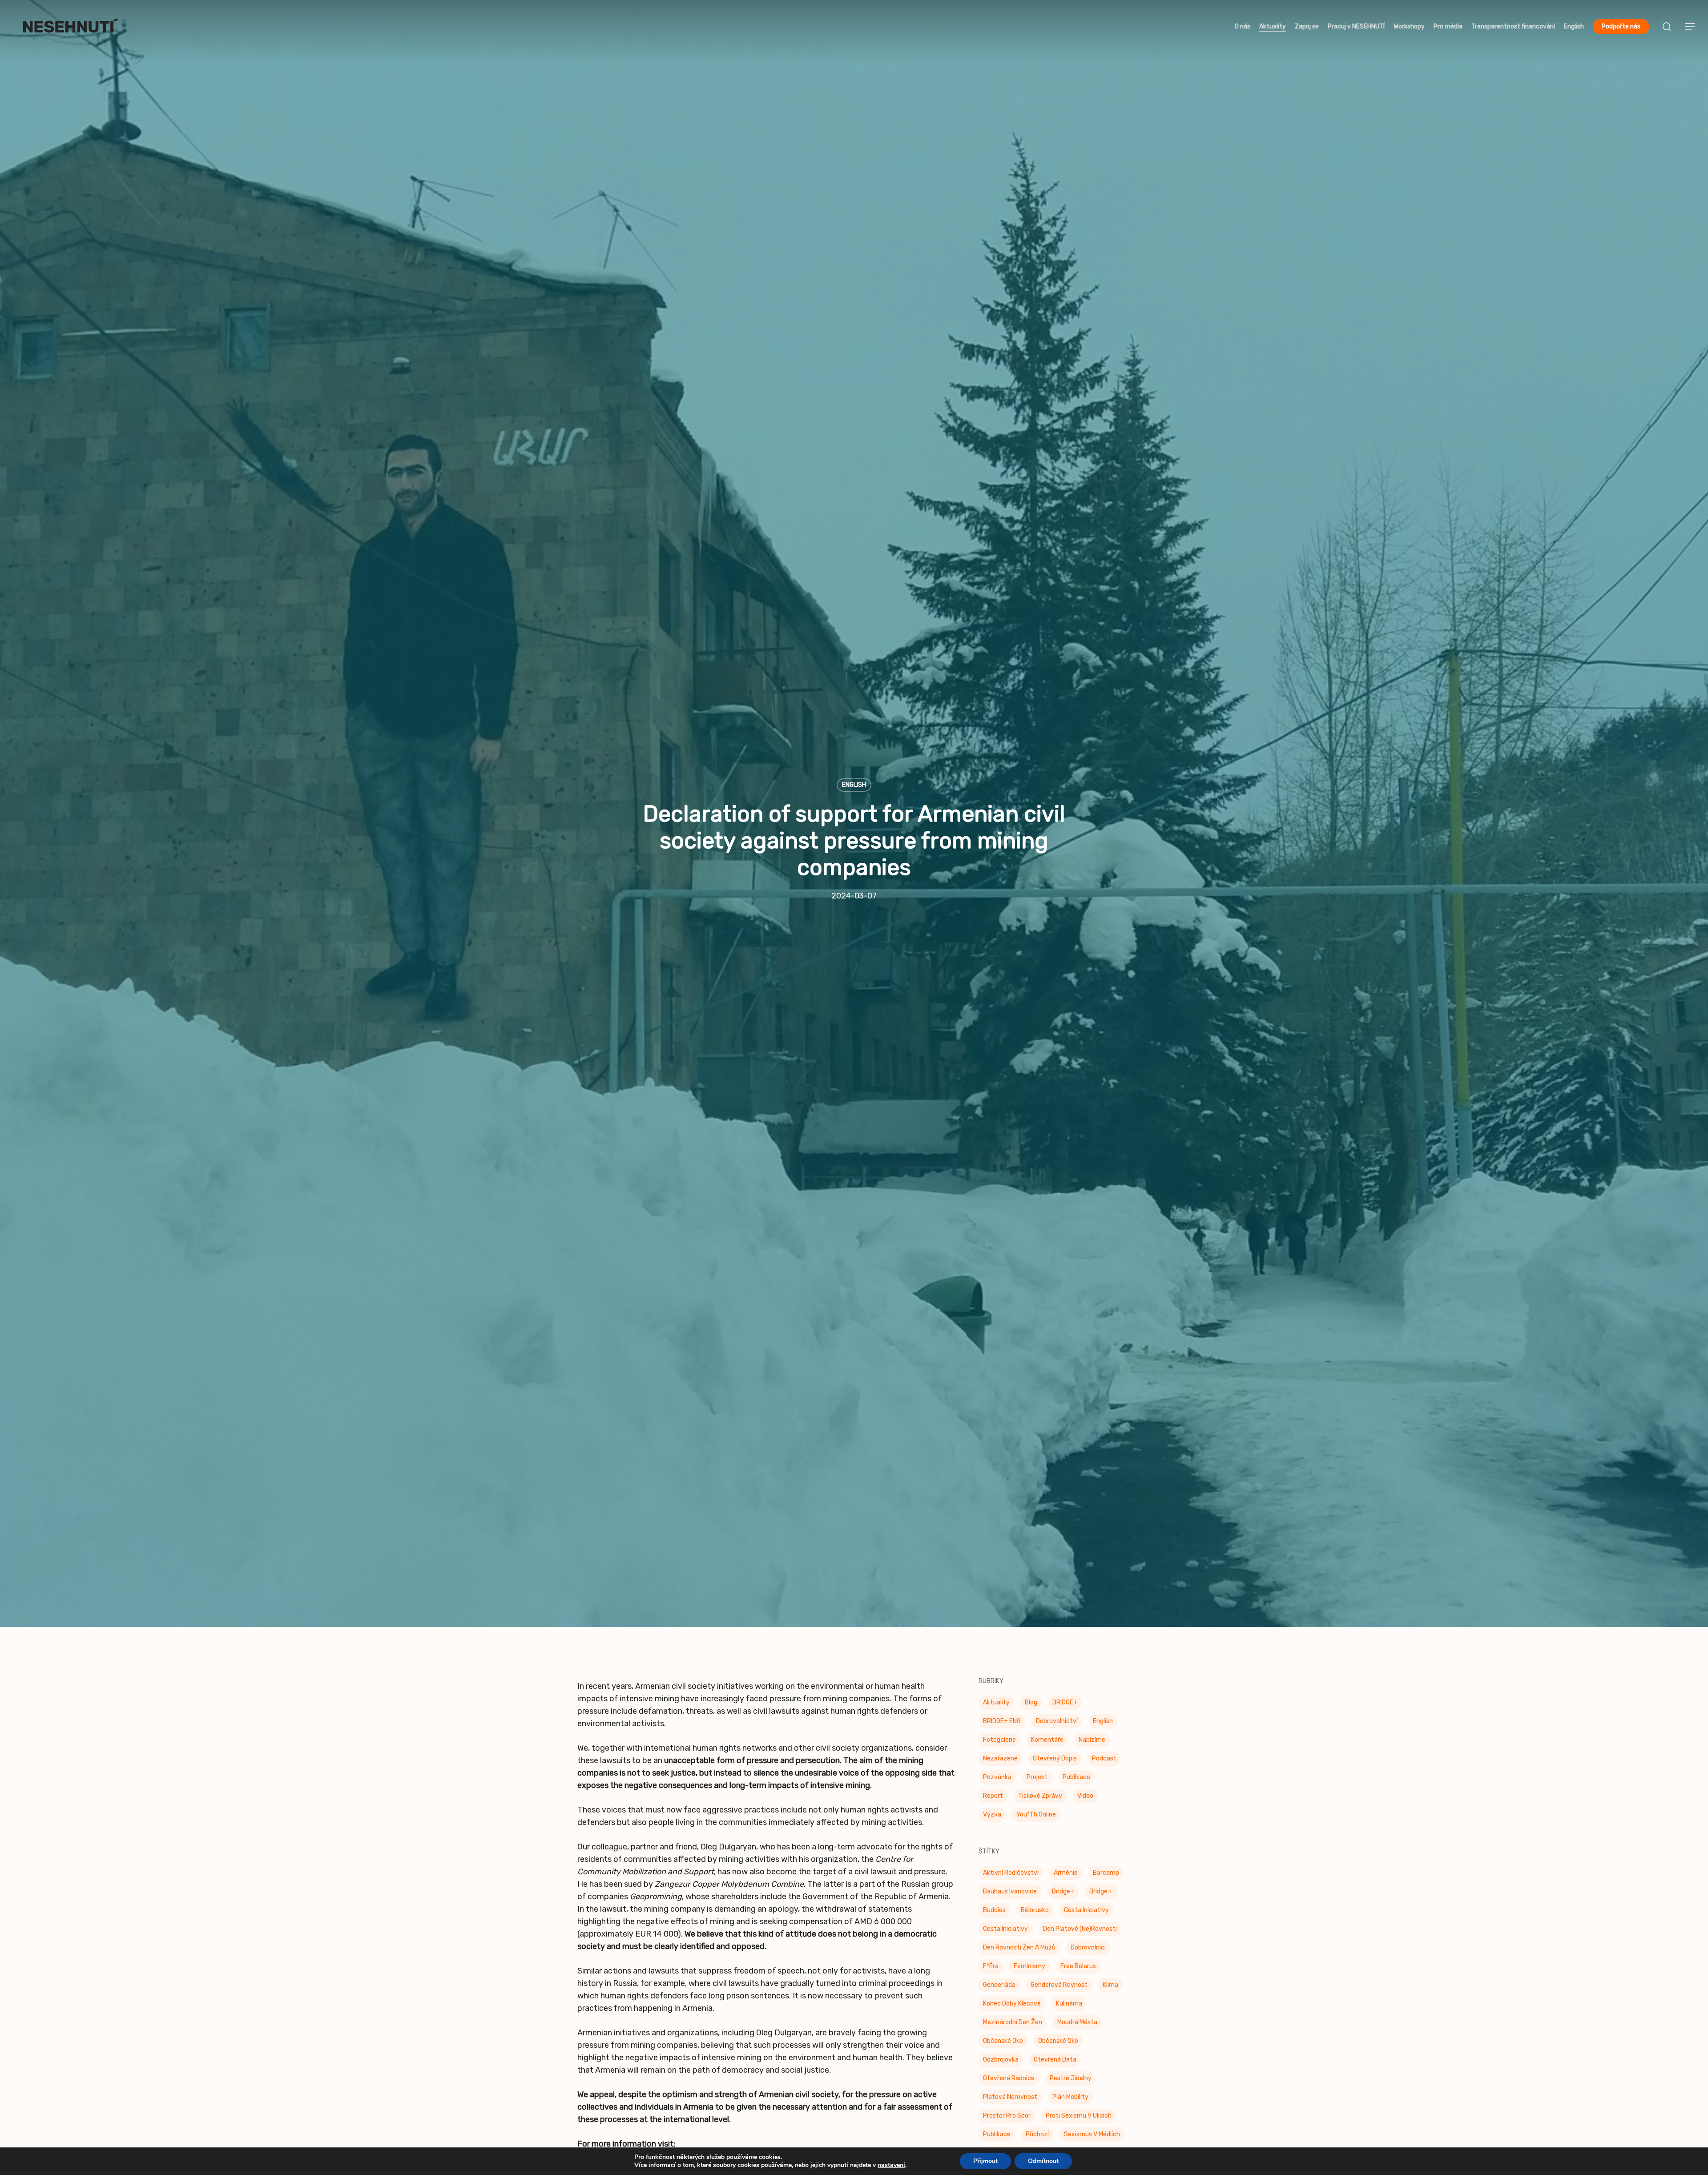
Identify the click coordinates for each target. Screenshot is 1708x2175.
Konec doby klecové (1012, 2008)
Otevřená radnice (1009, 2083)
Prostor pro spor (1007, 2120)
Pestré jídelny (1071, 2083)
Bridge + (1101, 1896)
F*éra (991, 1971)
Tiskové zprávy (1040, 1800)
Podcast (1104, 1763)
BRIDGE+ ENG (1002, 1726)
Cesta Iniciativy (1086, 1915)
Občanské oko (1003, 2045)
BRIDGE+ (1065, 1707)
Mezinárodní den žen (1013, 2027)
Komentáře (1047, 1744)
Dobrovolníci (1088, 1952)
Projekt (1037, 1782)
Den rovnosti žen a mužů (1019, 1952)
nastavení (891, 2165)
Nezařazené (1000, 1763)
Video (1085, 1800)
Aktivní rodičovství (1011, 1877)
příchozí (1037, 2139)
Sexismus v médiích (1092, 2139)
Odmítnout (1043, 2161)
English (854, 787)
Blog (1031, 1707)
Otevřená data (1055, 2064)
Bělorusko (1035, 1915)
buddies (994, 1915)
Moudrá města (1077, 2027)
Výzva (992, 1819)
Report (993, 1800)
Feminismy (1029, 1971)
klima (1110, 1989)
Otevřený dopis (1055, 1763)
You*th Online (1036, 1819)
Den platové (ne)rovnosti (1080, 1933)
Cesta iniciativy (1005, 1933)
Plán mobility (1070, 2101)
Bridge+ (1063, 1896)
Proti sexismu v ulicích (1079, 2120)
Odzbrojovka (1001, 2064)
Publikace (1076, 1782)
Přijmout (985, 2161)
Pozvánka (997, 1782)
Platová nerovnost (1010, 2101)
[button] (1690, 27)
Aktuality (996, 1707)
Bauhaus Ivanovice (1010, 1896)
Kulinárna (1069, 2008)
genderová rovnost (1059, 1989)
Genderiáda (999, 1989)
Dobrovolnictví (1057, 1726)
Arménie (1066, 1877)
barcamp (1106, 1877)
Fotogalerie (999, 1744)
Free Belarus (1078, 1971)
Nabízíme (1092, 1744)
